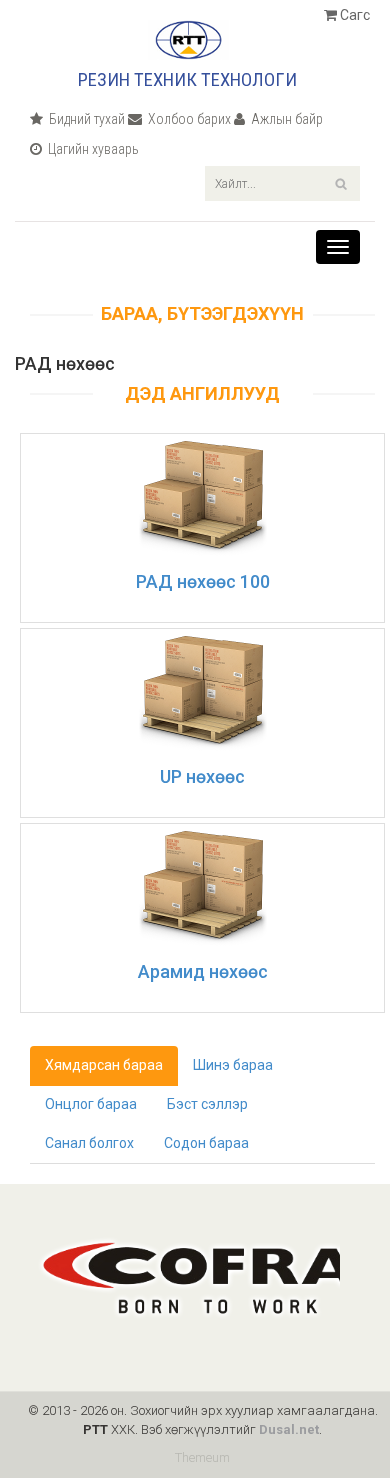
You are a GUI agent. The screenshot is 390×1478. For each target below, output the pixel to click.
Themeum (202, 1457)
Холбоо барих (188, 119)
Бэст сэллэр (207, 1104)
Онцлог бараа (91, 1104)
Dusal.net (289, 1429)
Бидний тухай (85, 119)
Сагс (353, 15)
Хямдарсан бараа (104, 1065)
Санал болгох (89, 1143)
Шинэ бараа (233, 1065)
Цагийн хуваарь (92, 149)
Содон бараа (206, 1143)
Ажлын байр (285, 119)
